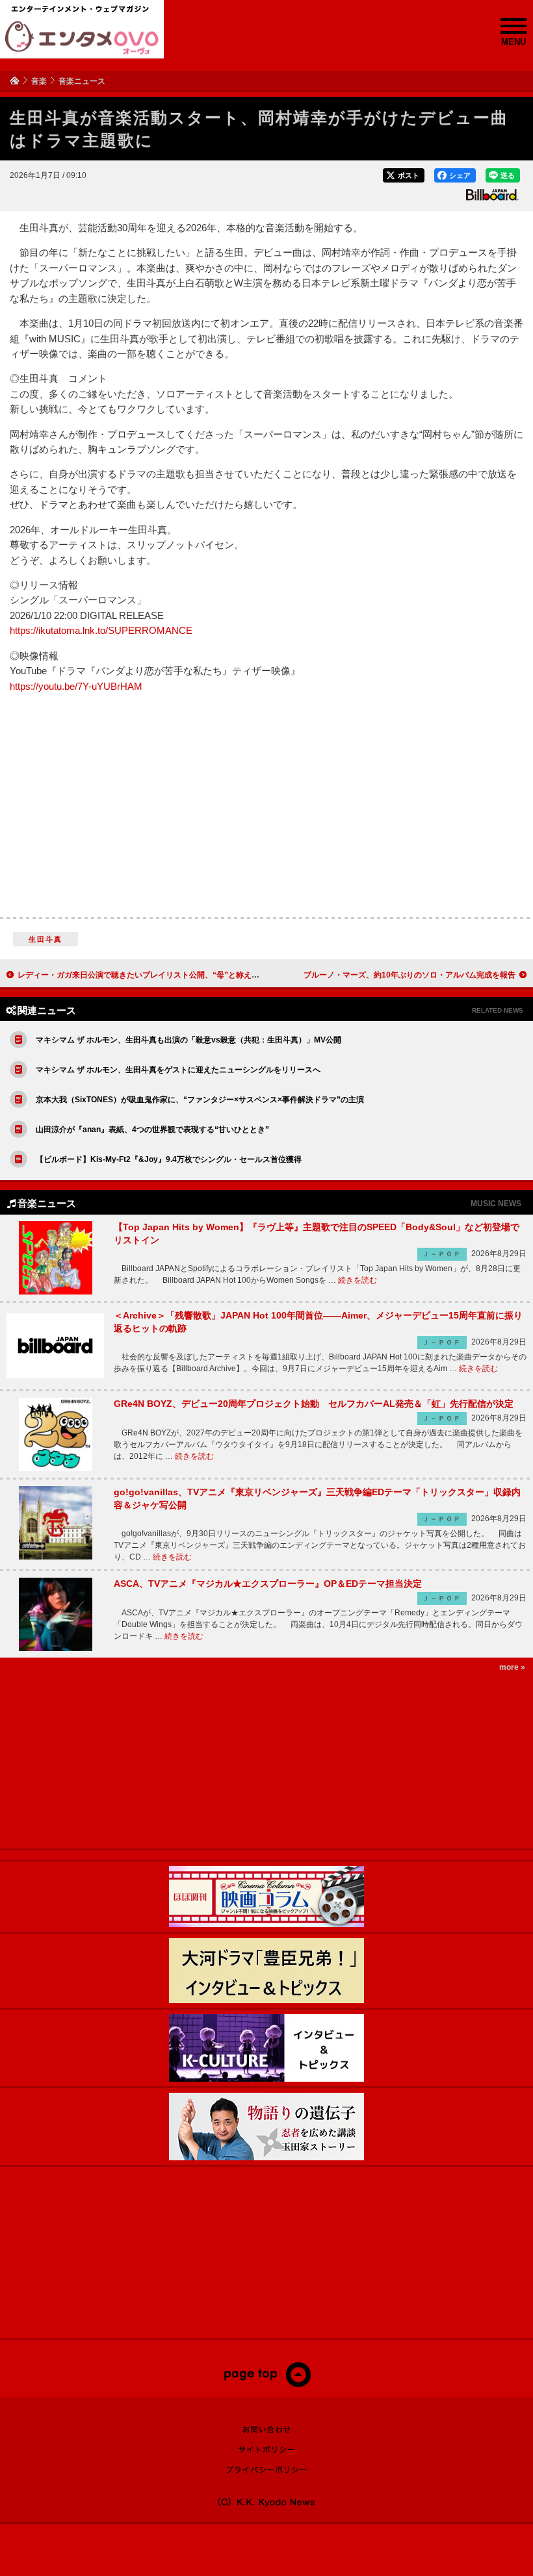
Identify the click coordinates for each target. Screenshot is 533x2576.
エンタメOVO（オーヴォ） (82, 38)
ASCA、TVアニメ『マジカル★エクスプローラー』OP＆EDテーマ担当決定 (268, 1584)
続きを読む (357, 1280)
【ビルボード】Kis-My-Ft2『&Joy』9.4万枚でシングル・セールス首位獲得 (169, 1159)
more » (512, 1667)
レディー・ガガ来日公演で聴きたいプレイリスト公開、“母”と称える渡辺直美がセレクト (174, 975)
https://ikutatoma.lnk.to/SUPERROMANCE (101, 631)
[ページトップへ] (267, 2384)
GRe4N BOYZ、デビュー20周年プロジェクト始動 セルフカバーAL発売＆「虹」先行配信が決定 (314, 1404)
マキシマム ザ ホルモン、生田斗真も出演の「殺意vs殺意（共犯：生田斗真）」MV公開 (188, 1040)
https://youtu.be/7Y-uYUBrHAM (76, 687)
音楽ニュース (82, 81)
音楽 (39, 81)
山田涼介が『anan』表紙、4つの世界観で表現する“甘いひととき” (152, 1130)
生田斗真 (46, 939)
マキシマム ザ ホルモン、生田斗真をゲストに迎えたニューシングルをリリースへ (178, 1070)
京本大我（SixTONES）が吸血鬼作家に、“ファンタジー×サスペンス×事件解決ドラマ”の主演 (200, 1100)
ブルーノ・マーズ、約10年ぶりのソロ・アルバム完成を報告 (409, 975)
